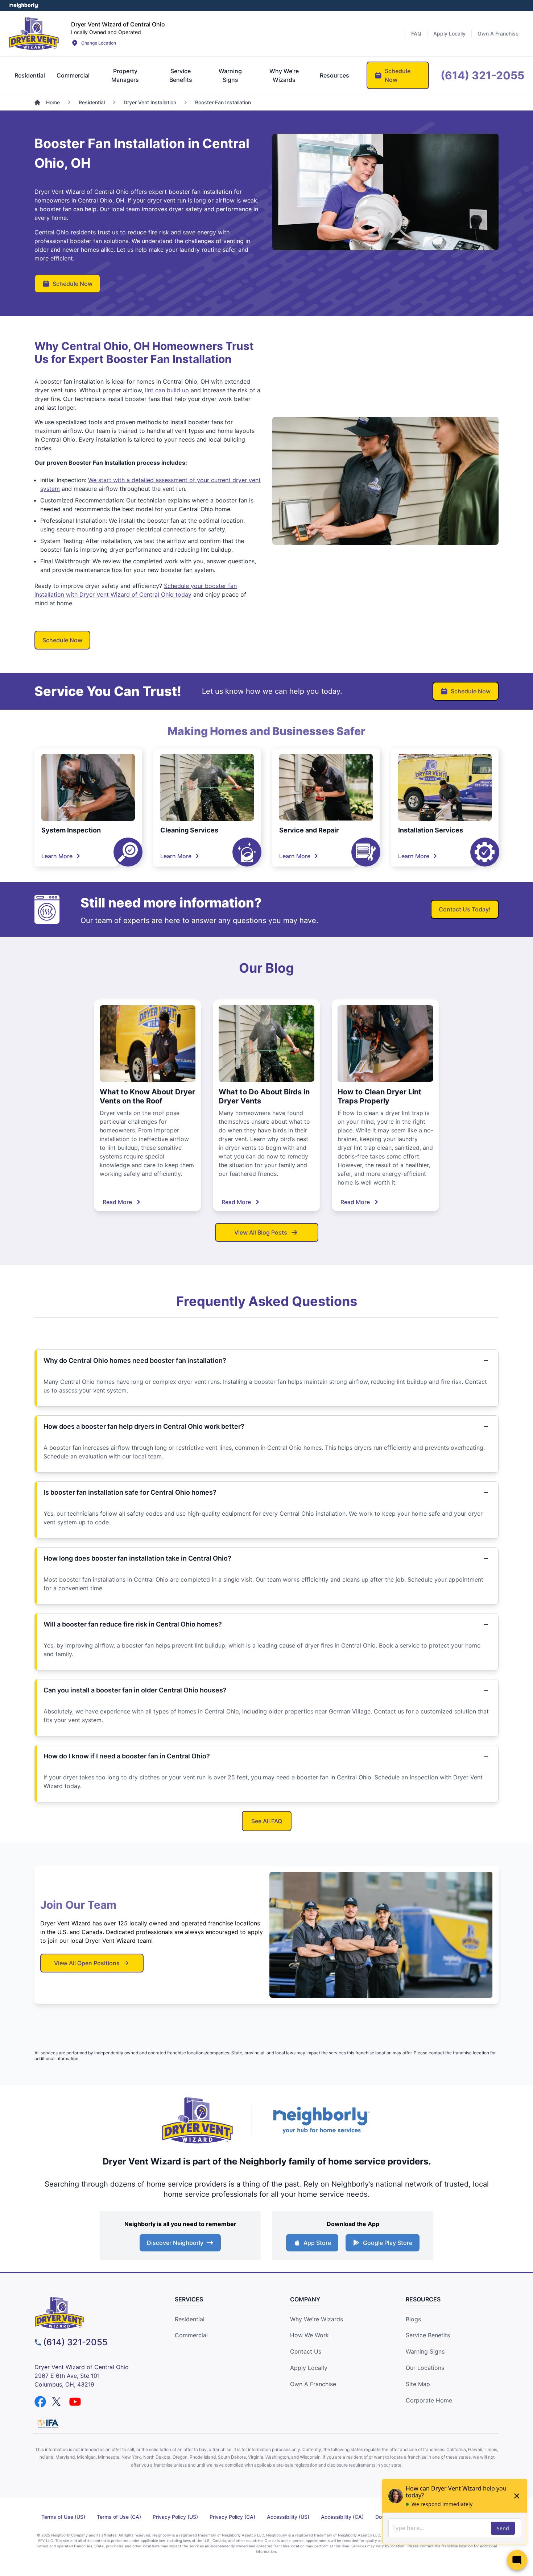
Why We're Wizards (317, 2319)
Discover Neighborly (175, 2243)
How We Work (309, 2335)
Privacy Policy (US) (175, 2517)
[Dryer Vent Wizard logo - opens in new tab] (198, 2120)
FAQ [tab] (416, 34)
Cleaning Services (189, 830)
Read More (117, 1202)
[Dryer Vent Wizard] (34, 33)
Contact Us (306, 2351)
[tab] (30, 75)
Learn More (57, 856)
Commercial (191, 2335)
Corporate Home (429, 2400)
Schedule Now (73, 284)
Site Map (418, 2384)
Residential (190, 2319)
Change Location (99, 43)
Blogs (413, 2319)
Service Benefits (428, 2335)
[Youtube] (75, 2402)
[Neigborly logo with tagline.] (321, 2120)
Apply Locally (309, 2368)
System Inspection (71, 830)
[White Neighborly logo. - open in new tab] (24, 5)
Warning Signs (425, 2351)
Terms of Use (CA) (119, 2517)
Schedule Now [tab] (398, 75)
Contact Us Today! (465, 909)
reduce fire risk (148, 232)
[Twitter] (58, 2402)
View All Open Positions (87, 1963)
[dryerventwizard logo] (93, 2313)
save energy (199, 232)
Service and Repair (309, 830)
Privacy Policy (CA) (232, 2517)
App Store (317, 2243)
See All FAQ (267, 1821)
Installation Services (431, 830)
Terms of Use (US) (63, 2517)
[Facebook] (40, 2402)
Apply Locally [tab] (449, 34)
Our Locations (425, 2368)
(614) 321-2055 (75, 2342)
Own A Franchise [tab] (498, 34)
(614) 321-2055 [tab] (482, 75)
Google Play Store (388, 2243)
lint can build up (167, 390)
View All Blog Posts (261, 1232)
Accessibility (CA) (342, 2517)
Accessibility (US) (288, 2517)
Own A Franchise (313, 2384)
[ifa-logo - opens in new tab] (48, 2423)
